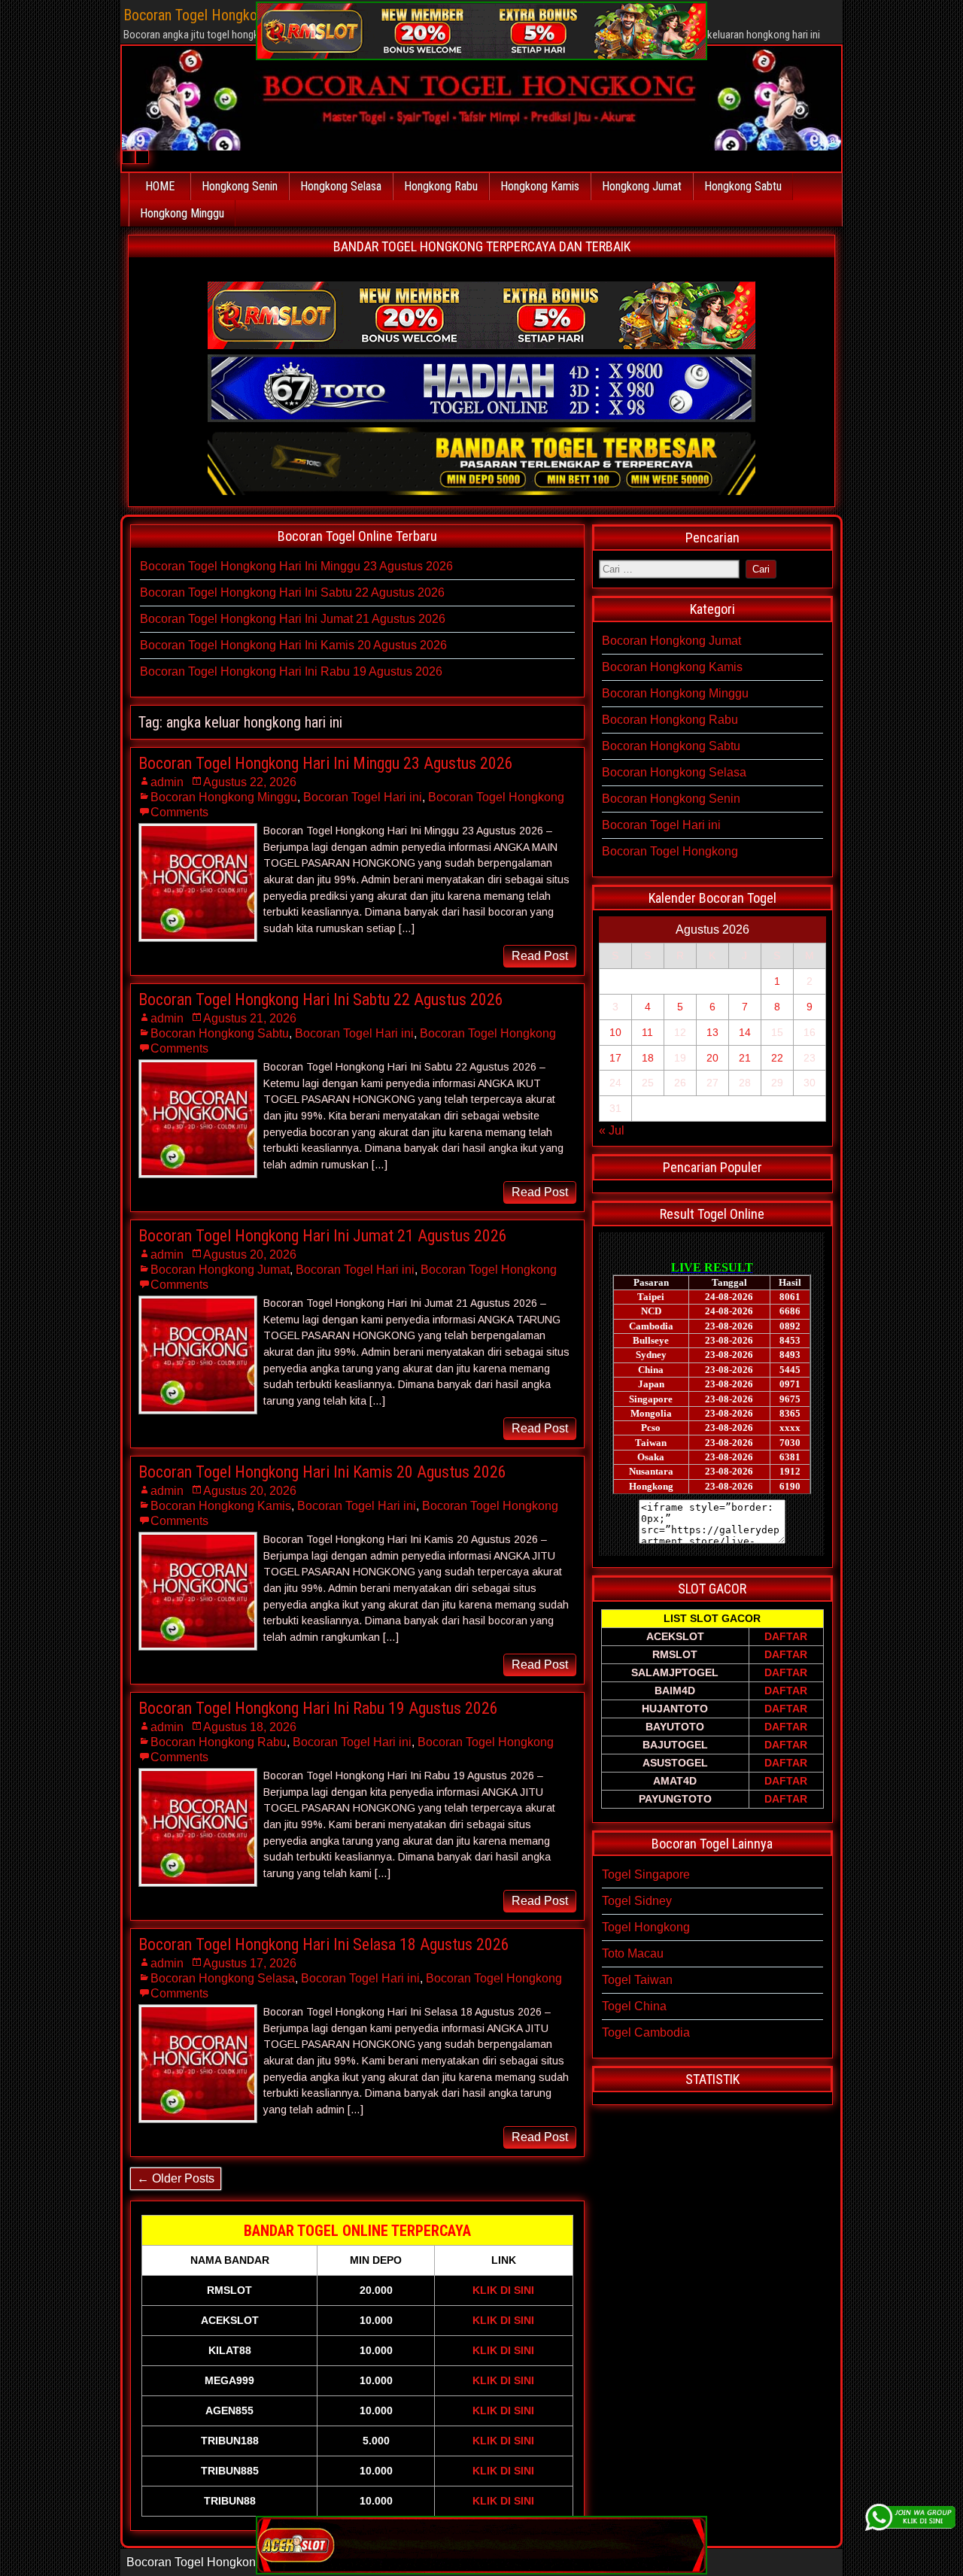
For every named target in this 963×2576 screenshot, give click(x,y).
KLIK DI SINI (503, 2290)
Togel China (634, 2006)
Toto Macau (633, 1953)
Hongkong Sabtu (743, 186)
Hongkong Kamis (540, 186)
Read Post (540, 956)
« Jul (612, 1130)
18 (648, 1058)
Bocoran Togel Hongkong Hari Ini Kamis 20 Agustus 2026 (293, 645)
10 (615, 1032)
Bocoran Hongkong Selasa (223, 1978)
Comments (179, 812)
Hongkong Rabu (441, 186)
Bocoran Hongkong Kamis (221, 1506)
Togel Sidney (637, 1901)
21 (745, 1058)
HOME (160, 186)
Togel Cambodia (646, 2032)
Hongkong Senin (240, 186)
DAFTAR (786, 1636)
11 (647, 1032)
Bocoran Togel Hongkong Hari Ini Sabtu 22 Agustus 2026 (292, 592)
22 (777, 1058)
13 (712, 1032)
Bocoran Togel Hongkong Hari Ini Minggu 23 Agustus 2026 (296, 566)
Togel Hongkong (646, 1927)
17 (615, 1058)
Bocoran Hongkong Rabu (219, 1742)
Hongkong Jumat (642, 186)
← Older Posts (176, 2178)
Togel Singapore (646, 1874)
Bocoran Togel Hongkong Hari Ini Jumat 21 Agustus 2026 (293, 619)
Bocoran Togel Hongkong (496, 797)
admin (167, 782)
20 (712, 1058)
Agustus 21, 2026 (250, 1018)
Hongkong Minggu (182, 213)
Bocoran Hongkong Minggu (224, 797)
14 (745, 1032)
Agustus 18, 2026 (250, 1727)
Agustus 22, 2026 (250, 782)
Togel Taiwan (637, 1980)
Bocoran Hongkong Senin (671, 799)
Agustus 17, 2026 (250, 1963)
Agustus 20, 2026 (250, 1255)
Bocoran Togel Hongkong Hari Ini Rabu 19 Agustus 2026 (291, 671)
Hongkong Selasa (341, 186)
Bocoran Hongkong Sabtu (220, 1033)
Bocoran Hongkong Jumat (220, 1270)
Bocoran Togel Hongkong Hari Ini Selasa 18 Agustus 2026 (324, 1944)
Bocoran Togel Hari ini (363, 797)
